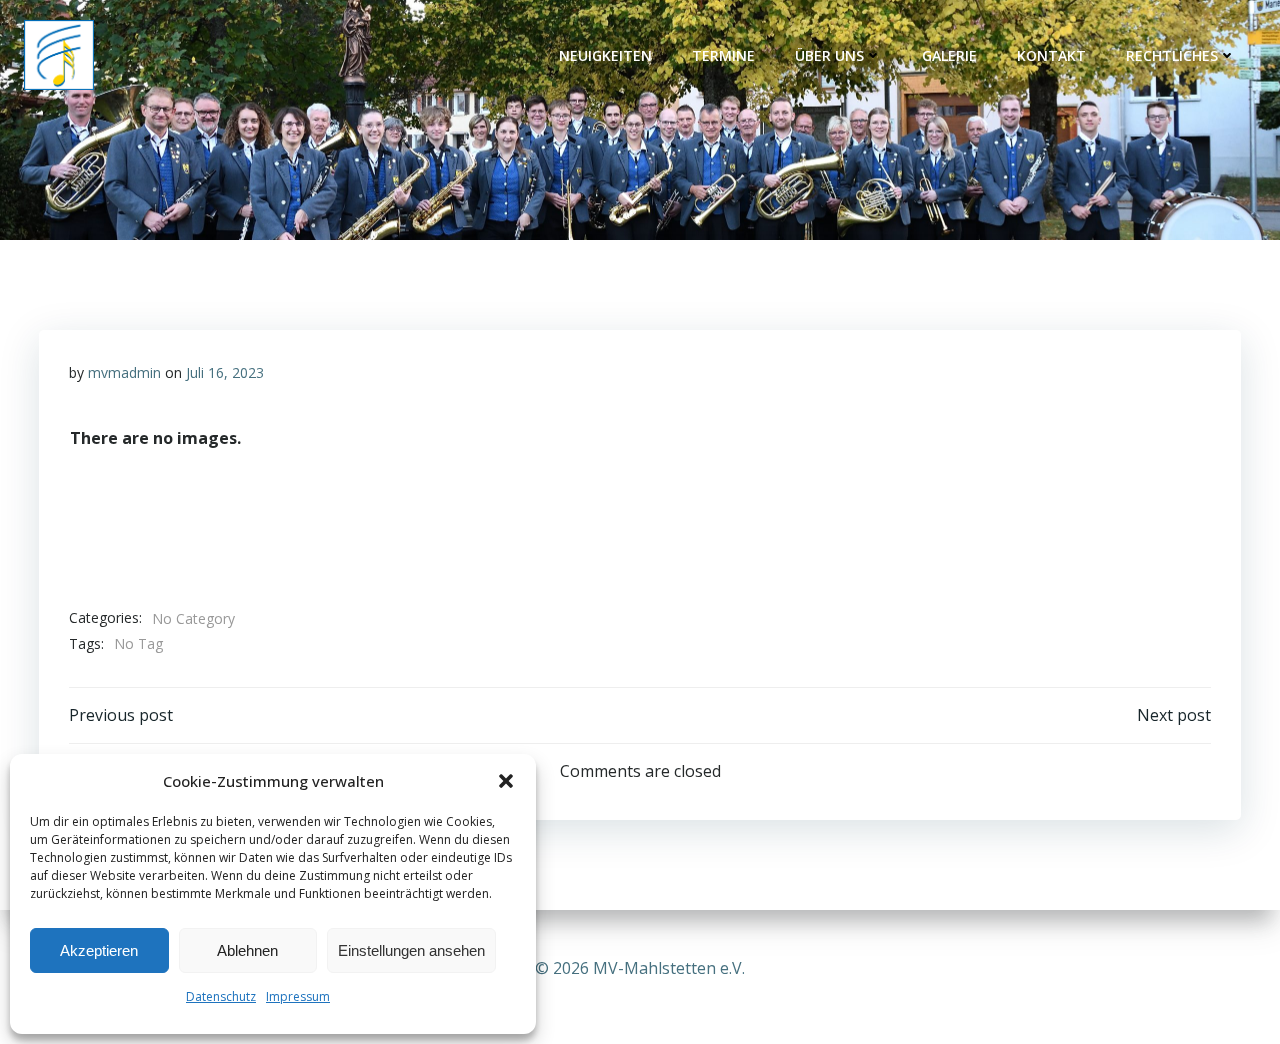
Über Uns (829, 55)
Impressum (298, 996)
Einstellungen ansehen (411, 950)
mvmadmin (124, 372)
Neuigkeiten (605, 55)
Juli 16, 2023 (225, 372)
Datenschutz (221, 996)
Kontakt (1051, 55)
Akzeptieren (99, 950)
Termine (723, 55)
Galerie (949, 55)
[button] (506, 781)
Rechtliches (1172, 55)
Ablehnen (247, 950)
